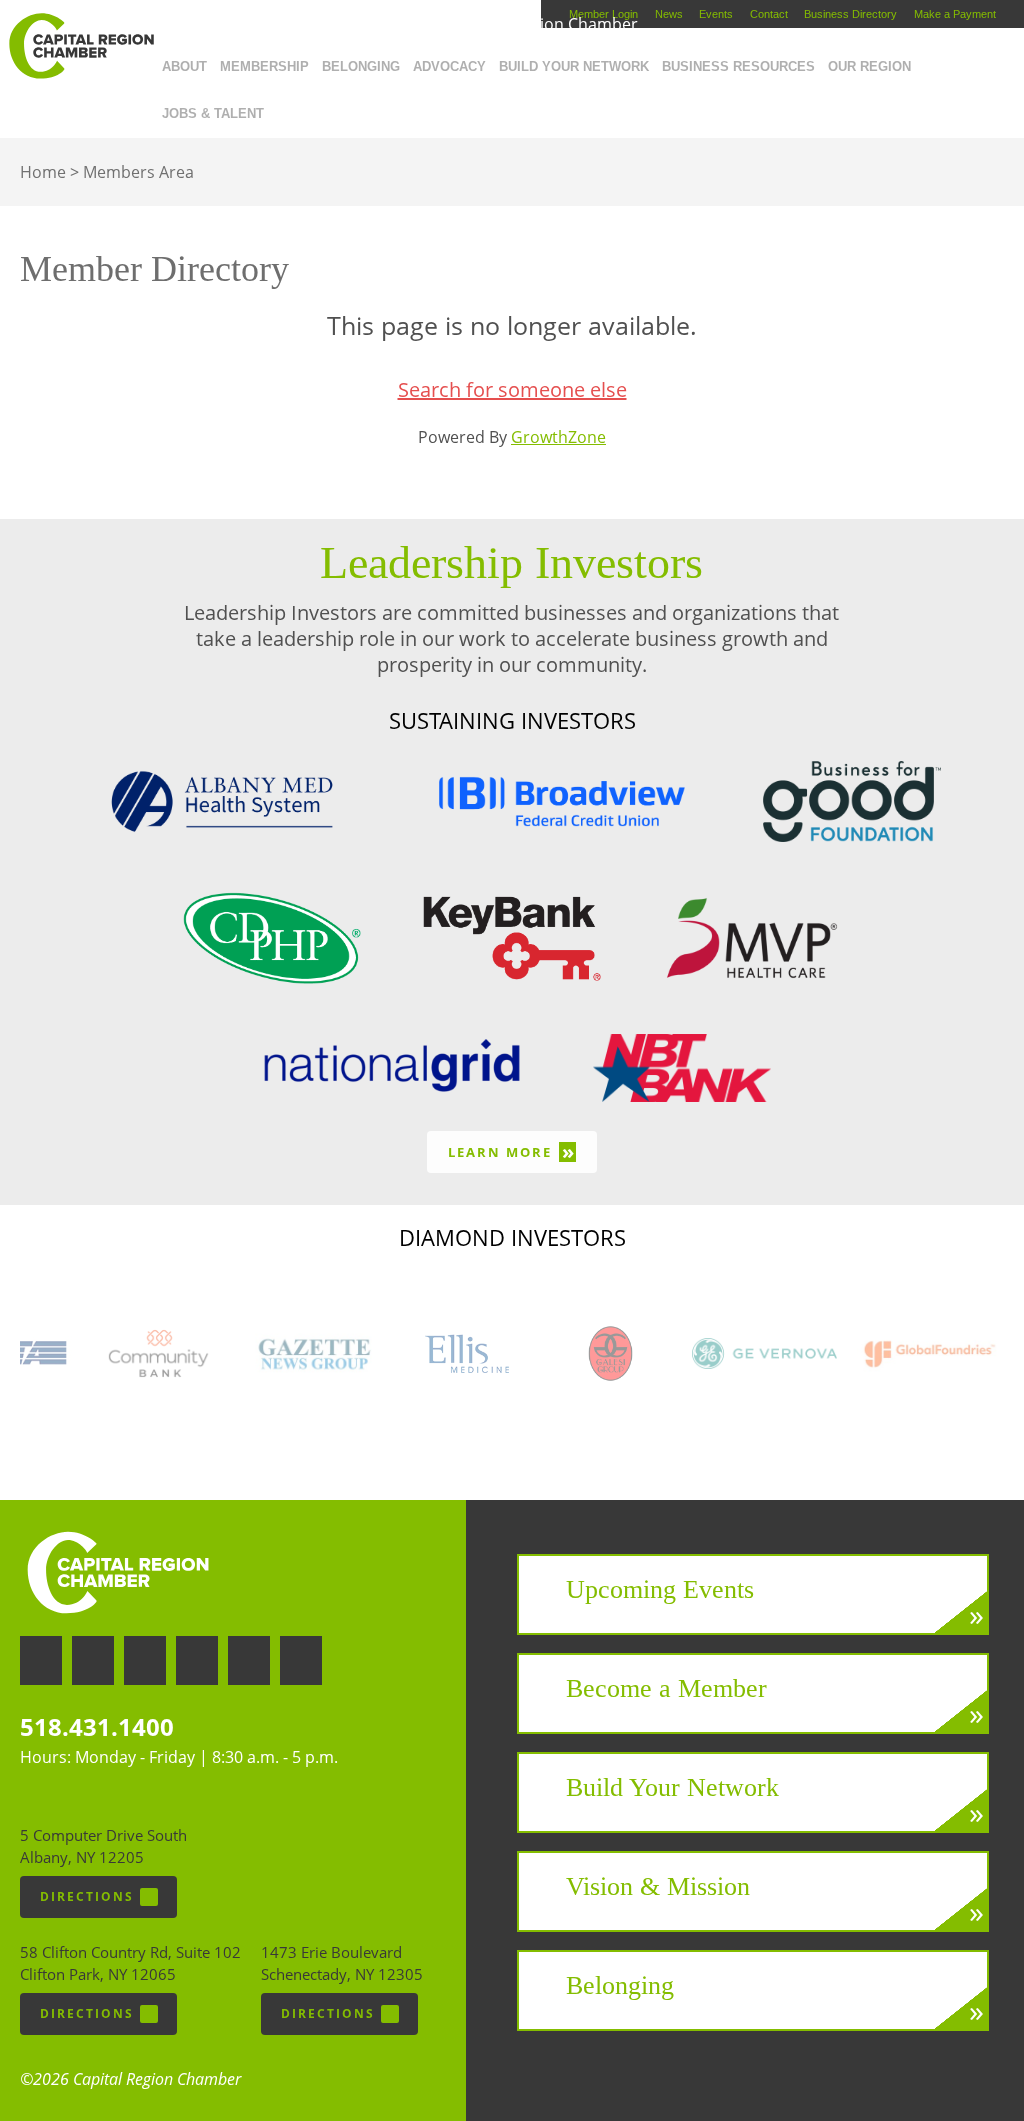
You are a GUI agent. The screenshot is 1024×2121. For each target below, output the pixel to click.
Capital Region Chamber (81, 46)
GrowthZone (558, 437)
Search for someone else (512, 389)
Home (43, 172)
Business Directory (850, 14)
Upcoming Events (660, 1589)
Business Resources (738, 66)
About (184, 66)
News (669, 14)
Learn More (512, 1151)
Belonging (361, 66)
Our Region (869, 66)
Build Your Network (574, 66)
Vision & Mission (658, 1886)
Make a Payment (955, 14)
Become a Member (666, 1688)
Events (716, 14)
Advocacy (449, 66)
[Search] (276, 109)
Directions (87, 1896)
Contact (769, 14)
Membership (264, 66)
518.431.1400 (97, 1726)
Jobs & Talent (213, 113)
